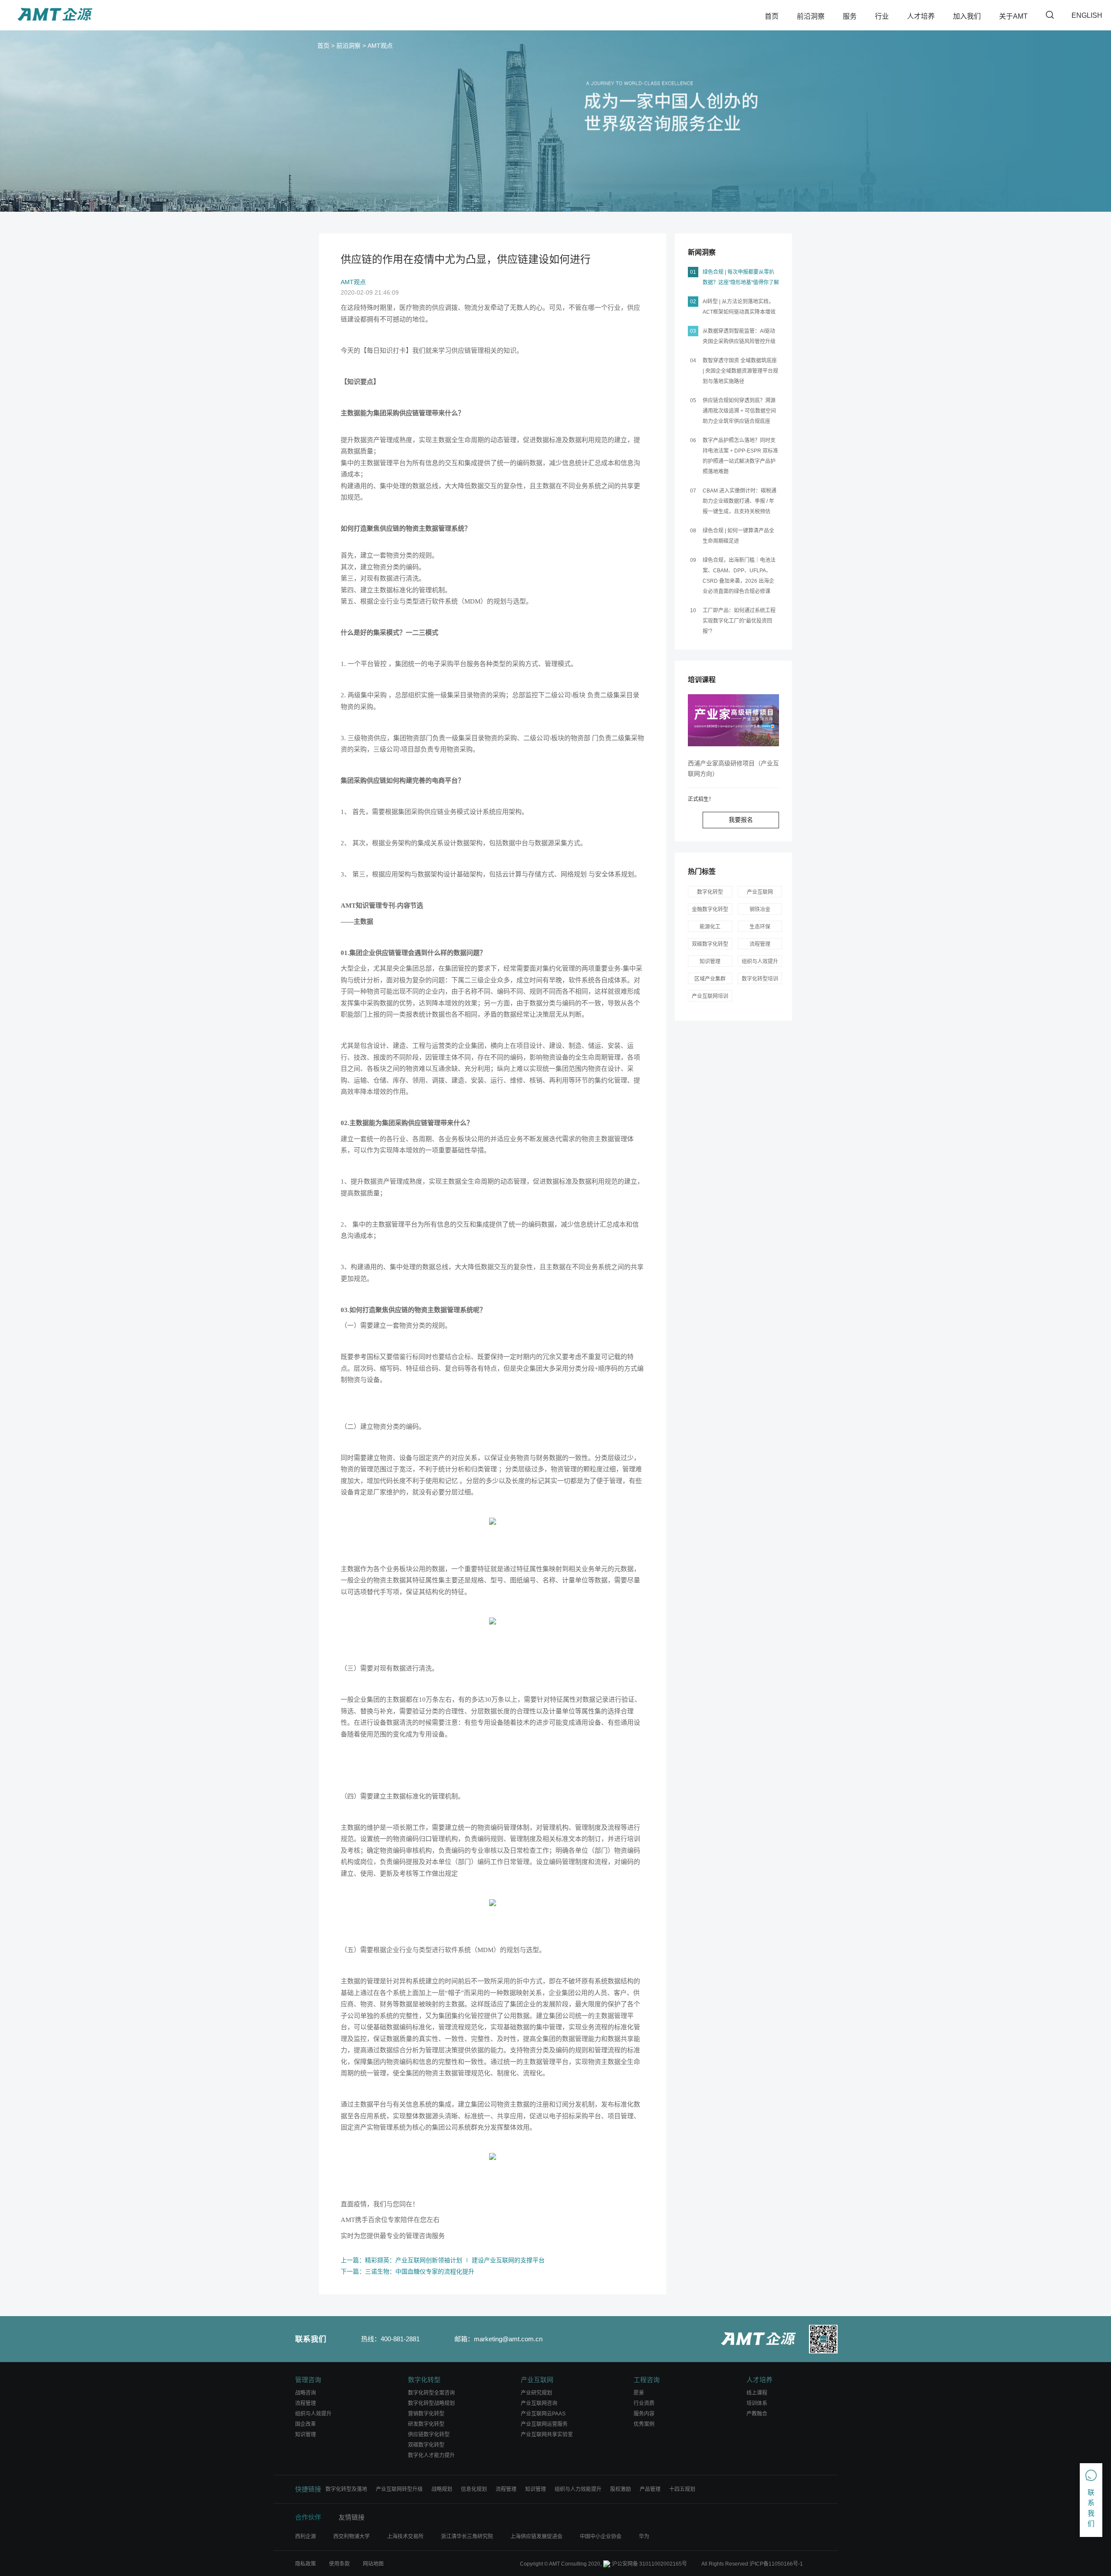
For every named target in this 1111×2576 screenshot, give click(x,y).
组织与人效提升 (760, 961)
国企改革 (306, 2424)
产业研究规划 (536, 2393)
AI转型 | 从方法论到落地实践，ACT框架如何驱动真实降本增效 (739, 307)
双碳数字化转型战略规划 (710, 945)
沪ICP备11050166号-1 (776, 2564)
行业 (882, 16)
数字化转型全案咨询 (431, 2393)
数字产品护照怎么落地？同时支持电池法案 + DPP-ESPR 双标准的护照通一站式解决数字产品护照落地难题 (740, 456)
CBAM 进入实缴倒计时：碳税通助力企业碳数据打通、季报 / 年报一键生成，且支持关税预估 (740, 501)
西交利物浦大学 (352, 2537)
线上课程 (757, 2393)
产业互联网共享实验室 (547, 2435)
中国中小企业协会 (601, 2537)
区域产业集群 (710, 979)
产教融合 (757, 2414)
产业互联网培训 (710, 996)
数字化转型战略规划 (431, 2403)
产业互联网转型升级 (399, 2489)
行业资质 (644, 2403)
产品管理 (650, 2489)
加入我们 (967, 16)
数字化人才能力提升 (431, 2455)
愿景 (639, 2393)
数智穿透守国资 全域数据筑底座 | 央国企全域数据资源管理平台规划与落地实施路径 (740, 371)
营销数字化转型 (426, 2414)
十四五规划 (682, 2489)
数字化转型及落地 (346, 2489)
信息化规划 (474, 2489)
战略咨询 (306, 2393)
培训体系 (757, 2403)
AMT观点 (380, 46)
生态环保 (760, 927)
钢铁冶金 (760, 909)
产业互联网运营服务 (544, 2424)
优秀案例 (644, 2424)
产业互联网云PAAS (543, 2414)
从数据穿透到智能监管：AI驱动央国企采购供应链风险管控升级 (739, 336)
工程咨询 (647, 2380)
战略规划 (442, 2489)
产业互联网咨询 (539, 2403)
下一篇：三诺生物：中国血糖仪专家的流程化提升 (408, 2271)
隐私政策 (306, 2564)
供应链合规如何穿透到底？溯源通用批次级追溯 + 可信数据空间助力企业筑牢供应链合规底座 (739, 411)
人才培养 (921, 16)
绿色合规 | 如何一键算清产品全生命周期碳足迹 (738, 536)
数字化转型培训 (760, 979)
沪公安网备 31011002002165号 (649, 2564)
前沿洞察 (811, 16)
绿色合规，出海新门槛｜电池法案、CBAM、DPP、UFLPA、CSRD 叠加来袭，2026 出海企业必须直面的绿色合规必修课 (739, 576)
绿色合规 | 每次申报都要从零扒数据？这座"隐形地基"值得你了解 (741, 277)
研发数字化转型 (426, 2424)
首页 (772, 16)
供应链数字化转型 (429, 2435)
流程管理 (760, 944)
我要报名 (741, 820)
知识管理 (710, 961)
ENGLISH (1087, 15)
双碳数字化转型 (426, 2445)
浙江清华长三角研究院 (467, 2537)
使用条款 (339, 2564)
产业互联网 (760, 892)
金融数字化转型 (710, 909)
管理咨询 (308, 2380)
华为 (644, 2537)
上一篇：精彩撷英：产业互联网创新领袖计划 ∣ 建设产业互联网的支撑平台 (443, 2260)
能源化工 (710, 927)
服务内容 (644, 2414)
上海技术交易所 (405, 2537)
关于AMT (1013, 16)
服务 (850, 16)
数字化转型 (710, 892)
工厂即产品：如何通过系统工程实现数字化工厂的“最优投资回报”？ (739, 621)
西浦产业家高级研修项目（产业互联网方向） (733, 768)
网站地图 (373, 2564)
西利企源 (306, 2537)
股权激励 (621, 2489)
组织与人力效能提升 (578, 2489)
